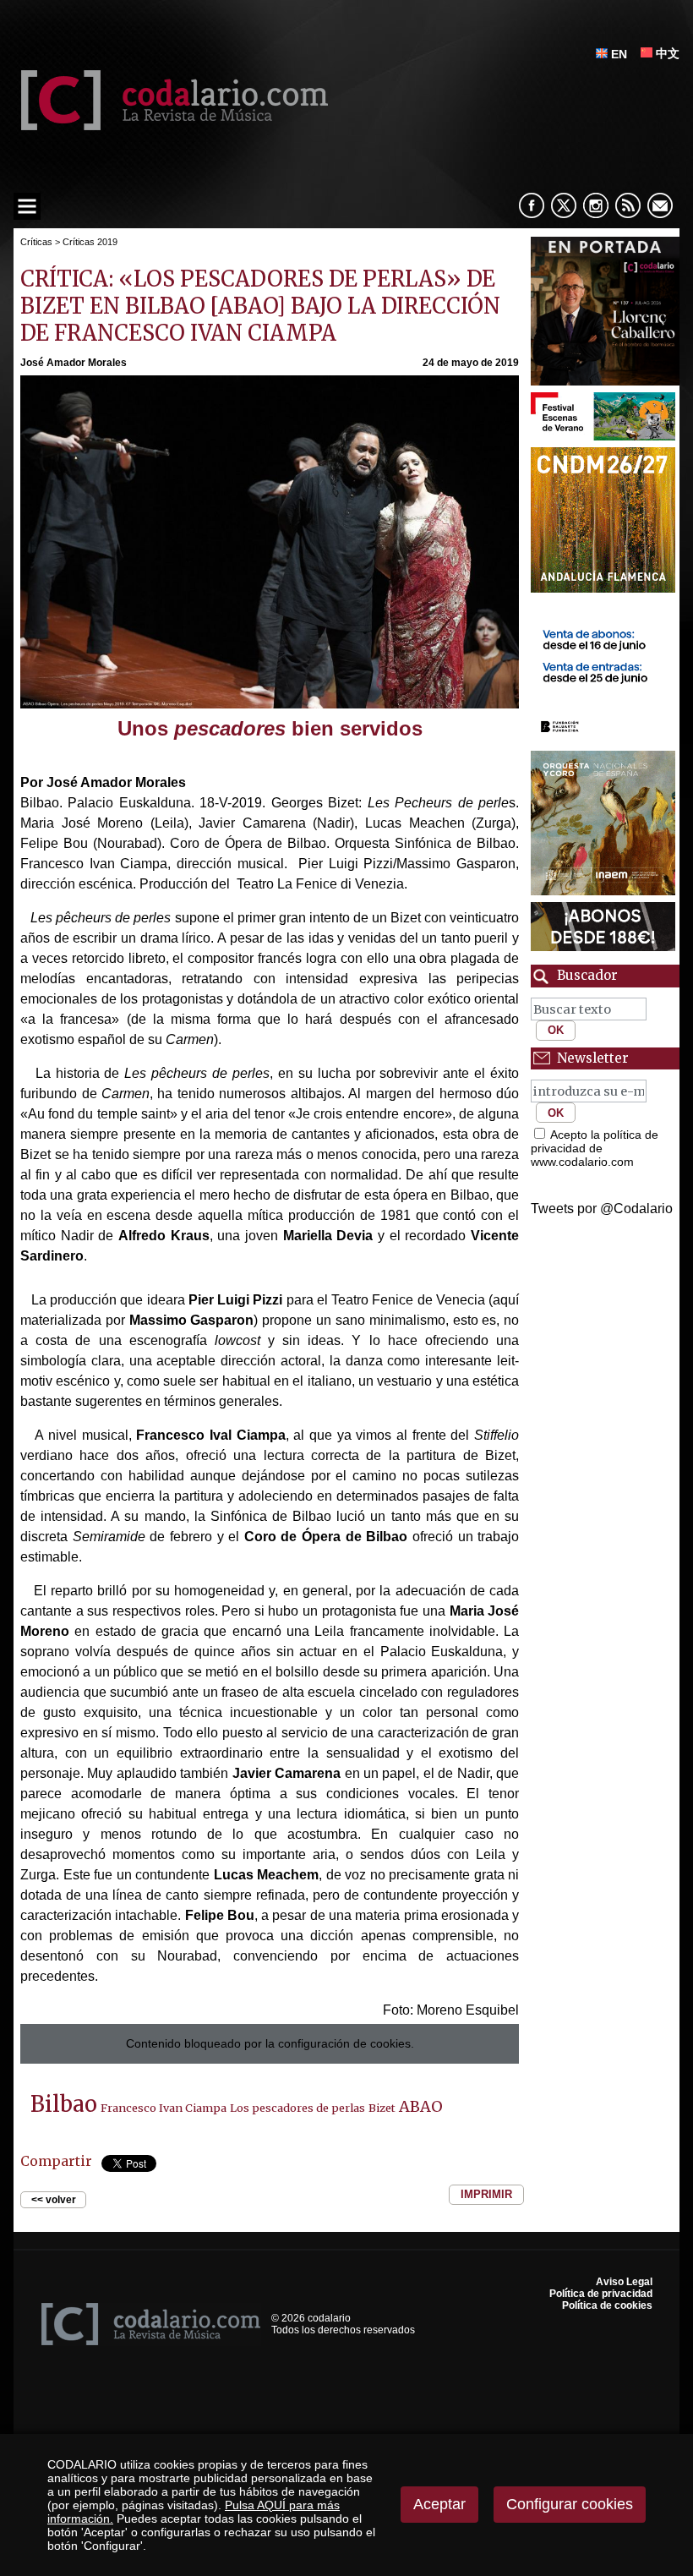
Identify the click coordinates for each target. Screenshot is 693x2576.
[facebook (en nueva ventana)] (532, 205)
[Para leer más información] (605, 311)
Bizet (382, 2108)
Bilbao (64, 2104)
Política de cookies (607, 2305)
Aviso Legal (624, 2282)
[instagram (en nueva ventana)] (596, 205)
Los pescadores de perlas (297, 2108)
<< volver (54, 2200)
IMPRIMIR (486, 2195)
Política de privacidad (601, 2294)
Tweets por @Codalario (602, 1209)
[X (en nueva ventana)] (564, 205)
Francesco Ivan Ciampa (164, 2108)
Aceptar (439, 2504)
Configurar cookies (570, 2504)
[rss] (628, 205)
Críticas (36, 242)
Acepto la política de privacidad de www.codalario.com (595, 1148)
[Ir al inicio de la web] (171, 126)
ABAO (421, 2106)
